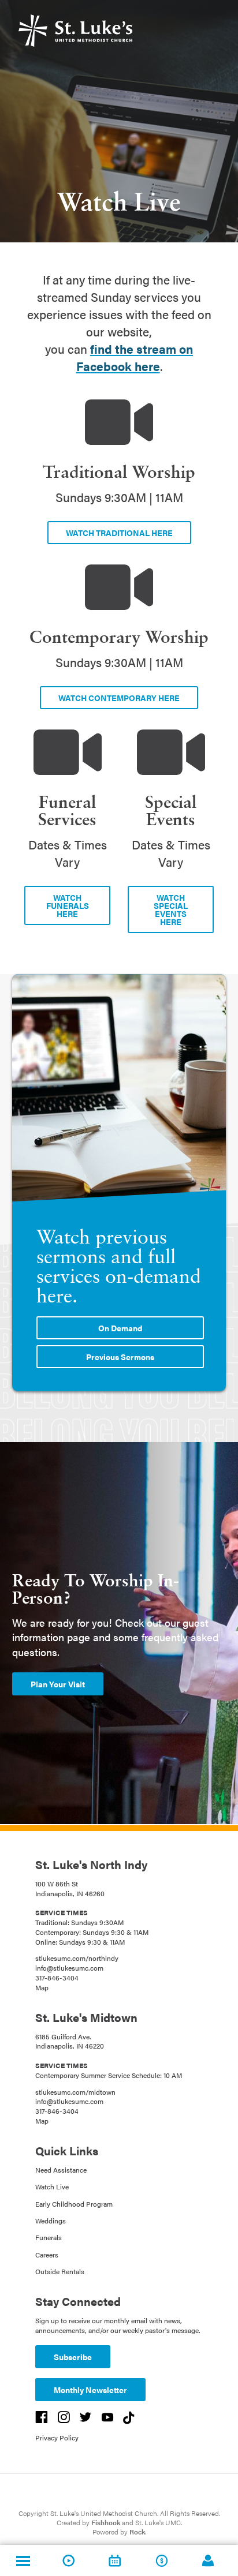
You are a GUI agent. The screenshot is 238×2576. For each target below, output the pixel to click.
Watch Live (52, 2186)
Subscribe (73, 2357)
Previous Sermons (120, 1357)
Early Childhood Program (74, 2204)
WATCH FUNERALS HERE (68, 905)
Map (42, 1987)
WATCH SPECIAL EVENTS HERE (171, 909)
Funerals (49, 2237)
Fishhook (106, 2522)
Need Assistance (61, 2170)
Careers (47, 2255)
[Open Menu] (23, 2560)
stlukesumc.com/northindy (77, 1958)
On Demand (120, 1328)
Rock (137, 2532)
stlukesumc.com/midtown (75, 2092)
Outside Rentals (60, 2271)
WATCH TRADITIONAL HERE (119, 533)
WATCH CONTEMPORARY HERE (119, 698)
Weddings (51, 2221)
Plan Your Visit (58, 1684)
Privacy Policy (57, 2438)
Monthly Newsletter (90, 2390)
